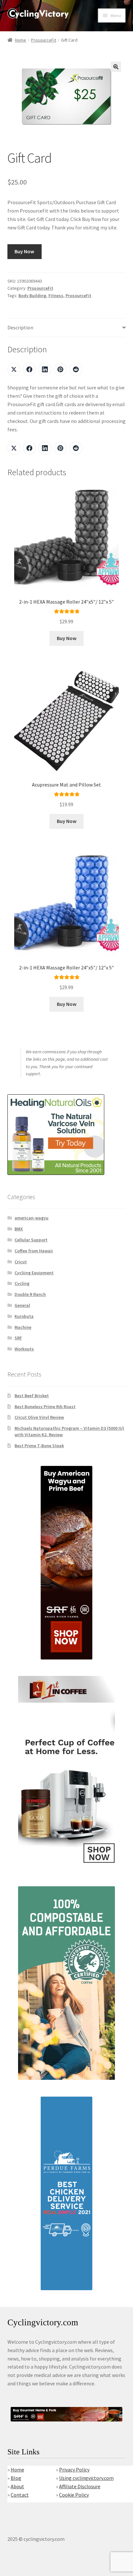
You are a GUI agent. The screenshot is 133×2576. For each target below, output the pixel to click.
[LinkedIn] (45, 369)
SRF (18, 1338)
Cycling (22, 1283)
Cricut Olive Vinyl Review (39, 1417)
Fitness (56, 296)
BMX (19, 1229)
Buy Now (24, 251)
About (17, 2486)
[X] (14, 369)
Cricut (21, 1262)
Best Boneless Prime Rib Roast (45, 1407)
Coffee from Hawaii (34, 1251)
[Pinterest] (60, 369)
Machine (23, 1327)
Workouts (24, 1349)
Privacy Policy (74, 2470)
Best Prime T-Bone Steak (39, 1446)
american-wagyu (31, 1218)
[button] (116, 67)
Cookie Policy (74, 2495)
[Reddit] (76, 369)
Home (20, 40)
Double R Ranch (30, 1294)
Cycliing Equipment (34, 1273)
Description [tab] (20, 327)
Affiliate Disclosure (80, 2486)
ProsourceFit (44, 40)
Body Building (32, 296)
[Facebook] (29, 369)
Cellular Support (31, 1240)
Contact (20, 2495)
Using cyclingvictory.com (86, 2478)
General (22, 1305)
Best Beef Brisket (32, 1396)
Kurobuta (24, 1316)
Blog (16, 2478)
